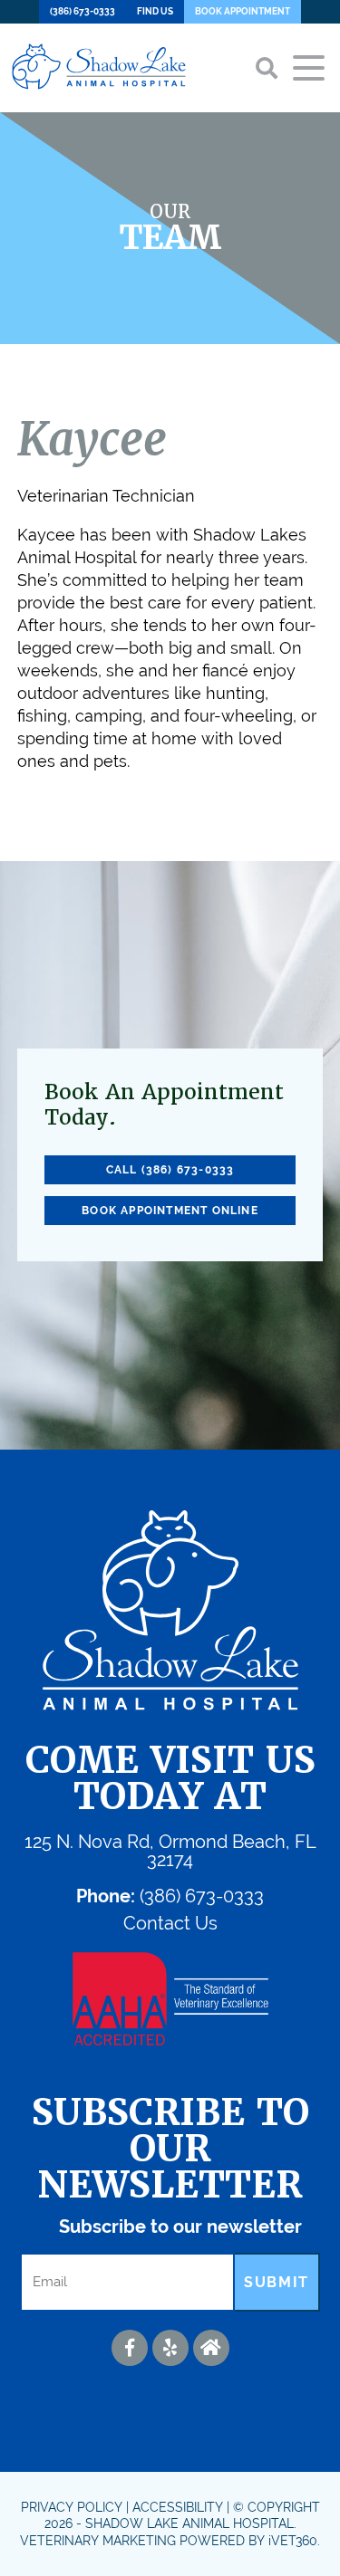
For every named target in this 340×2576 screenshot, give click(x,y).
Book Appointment (243, 11)
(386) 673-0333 (83, 11)
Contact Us (170, 1923)
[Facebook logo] (130, 2348)
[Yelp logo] (170, 2348)
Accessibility (178, 2507)
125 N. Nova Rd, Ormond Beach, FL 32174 (170, 1851)
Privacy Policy (72, 2507)
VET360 (293, 2541)
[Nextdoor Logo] (211, 2348)
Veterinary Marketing (98, 2541)
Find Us (155, 11)
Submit (277, 2282)
